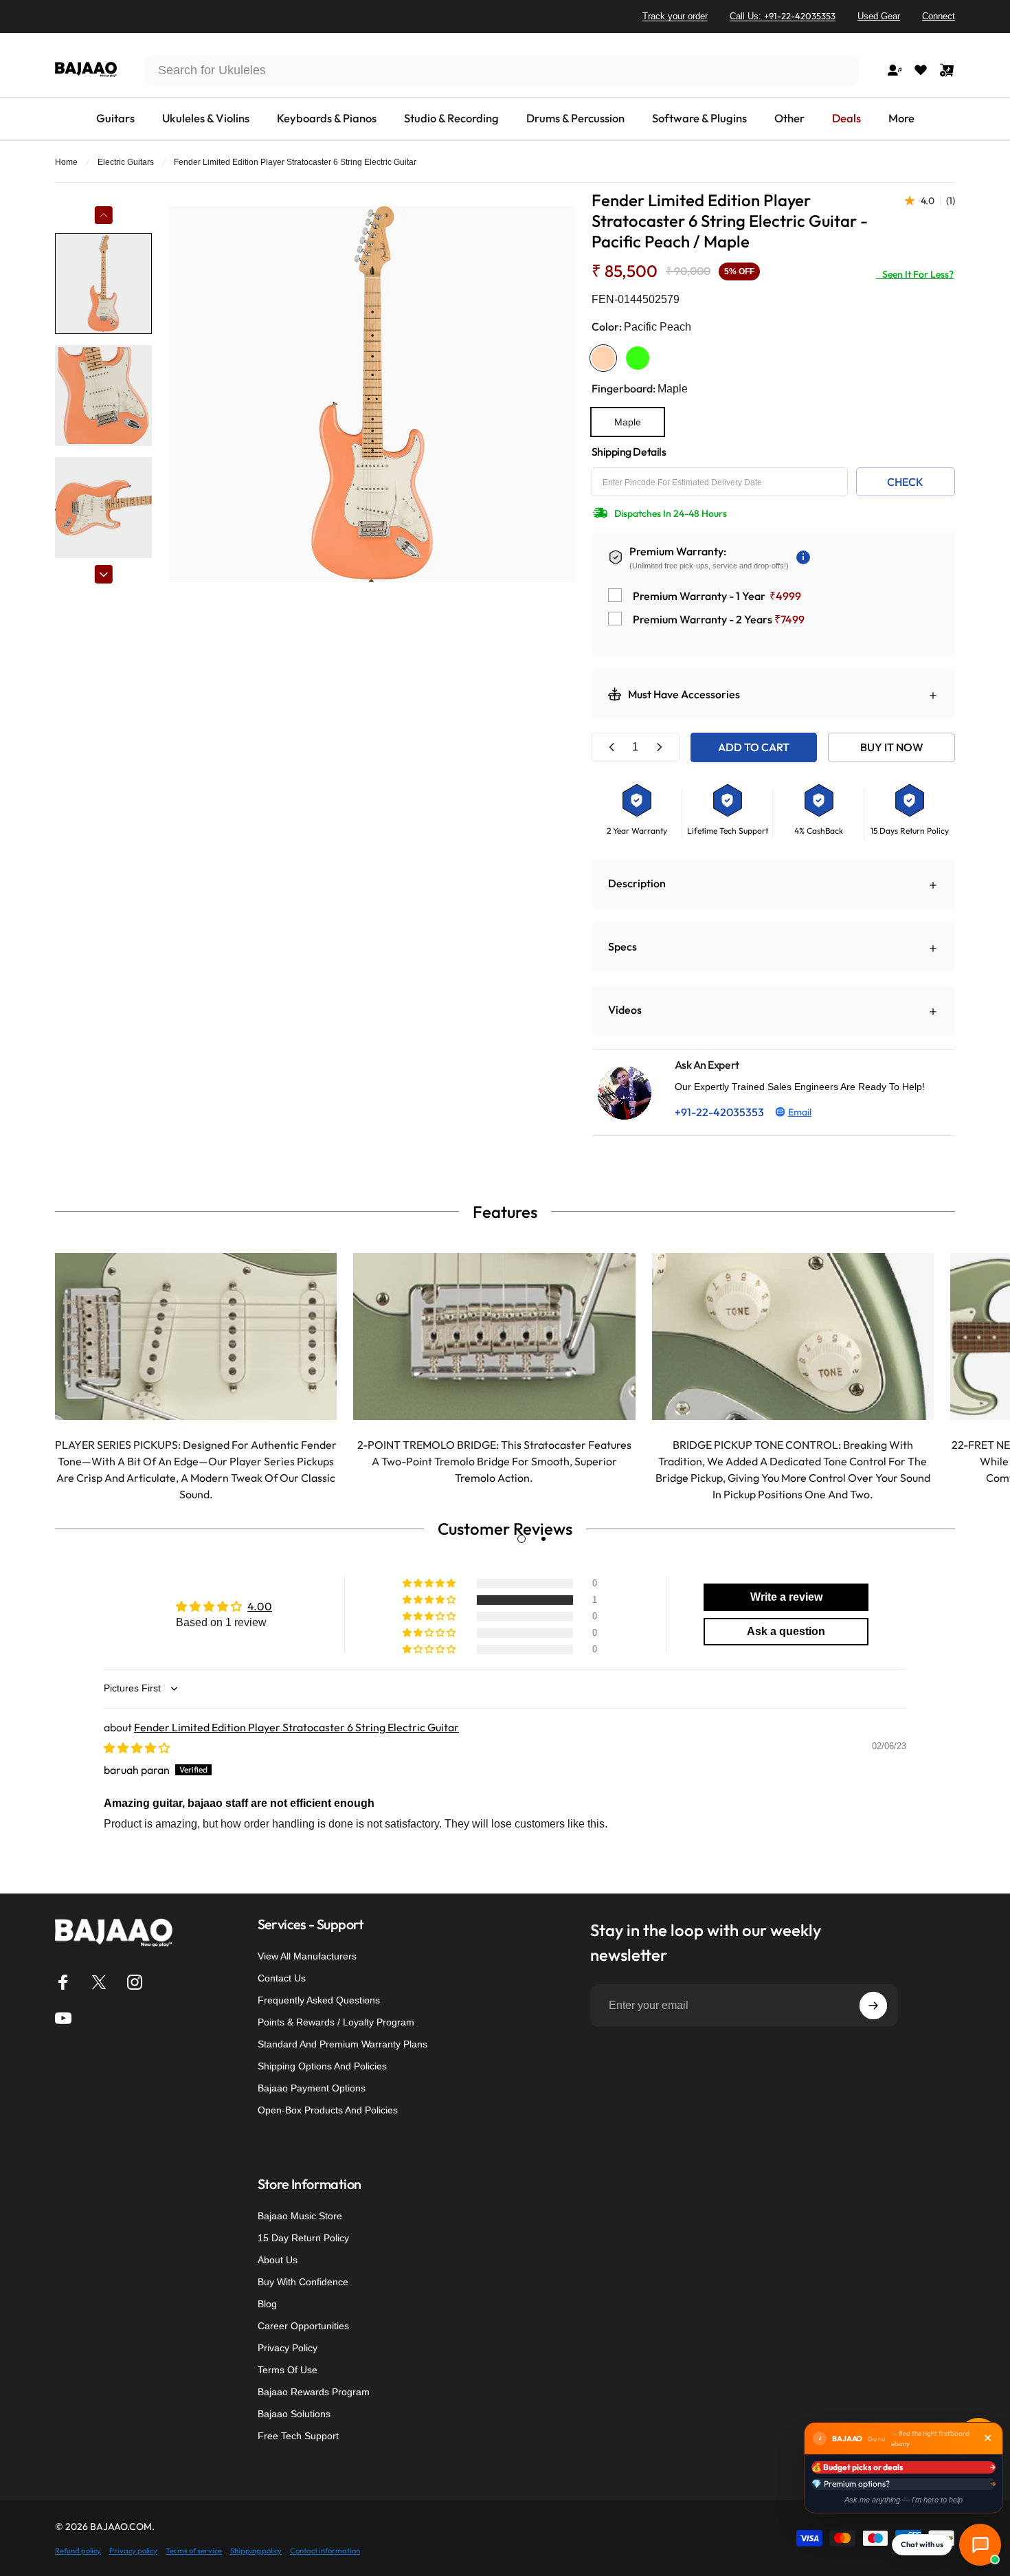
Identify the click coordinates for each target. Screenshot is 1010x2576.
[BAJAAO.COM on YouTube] (63, 2018)
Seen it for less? (915, 274)
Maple (628, 422)
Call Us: (783, 16)
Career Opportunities (303, 2326)
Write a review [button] (786, 1597)
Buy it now (892, 747)
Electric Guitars (126, 162)
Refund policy (78, 2551)
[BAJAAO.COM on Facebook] (63, 1982)
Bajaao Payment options (312, 2088)
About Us (278, 2260)
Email (800, 1112)
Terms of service (194, 2551)
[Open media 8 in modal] (371, 394)
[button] (430, 1600)
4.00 (260, 1606)
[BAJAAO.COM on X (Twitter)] (99, 1982)
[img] (137, 1748)
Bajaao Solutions (294, 2414)
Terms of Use (288, 2370)
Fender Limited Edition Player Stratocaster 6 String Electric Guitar (296, 1727)
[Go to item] (103, 284)
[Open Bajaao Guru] (980, 2545)
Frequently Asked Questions (319, 2000)
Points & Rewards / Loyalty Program (336, 2022)
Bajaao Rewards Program (314, 2392)
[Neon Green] (638, 358)
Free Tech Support (298, 2436)
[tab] (521, 1539)
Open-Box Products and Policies (328, 2110)
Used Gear (879, 16)
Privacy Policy (288, 2348)
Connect (939, 16)
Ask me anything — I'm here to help (904, 2500)
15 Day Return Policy (303, 2238)
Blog (267, 2304)
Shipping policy (256, 2551)
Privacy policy (133, 2551)
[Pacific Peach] (603, 358)
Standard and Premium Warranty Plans (343, 2044)
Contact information (325, 2551)
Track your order (675, 16)
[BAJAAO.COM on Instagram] (135, 1982)
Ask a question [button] (786, 1631)
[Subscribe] (873, 2006)
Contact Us (282, 1978)
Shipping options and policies (322, 2066)
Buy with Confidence (303, 2282)
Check (905, 482)
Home (66, 162)
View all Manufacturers (307, 1956)
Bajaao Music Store (300, 2216)
